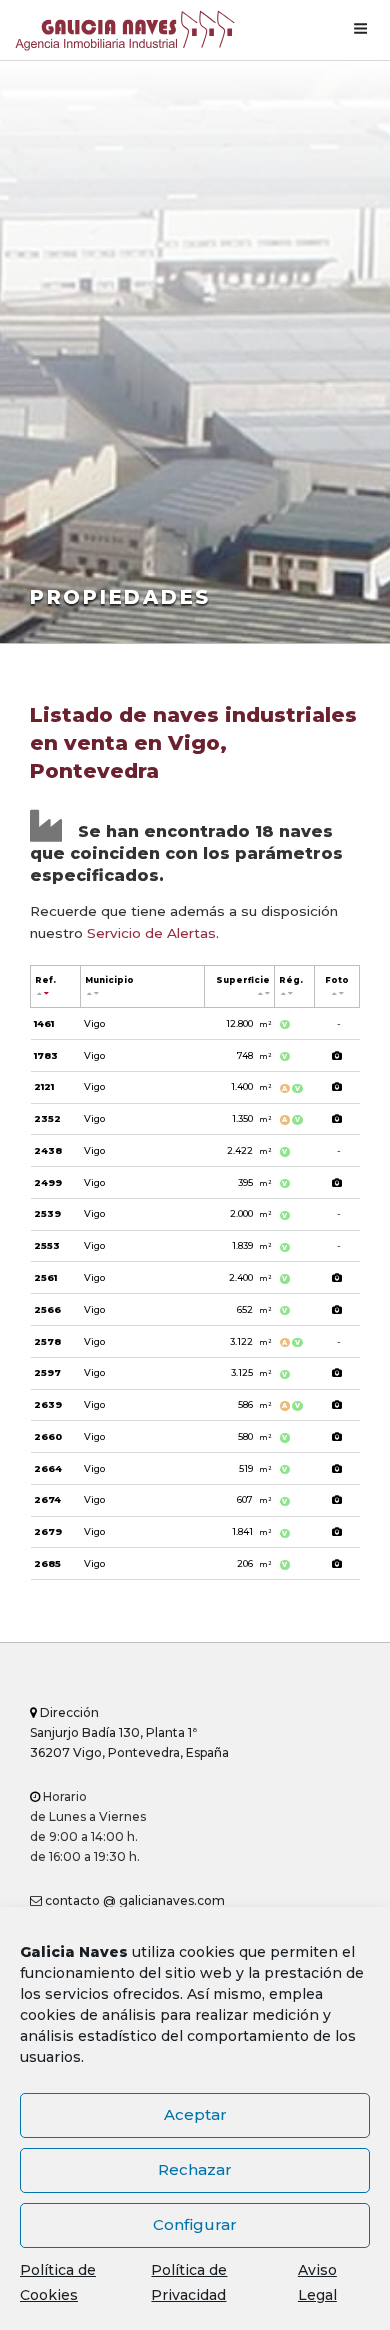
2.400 (250, 1277)
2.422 (249, 1150)
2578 (47, 1341)
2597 (47, 1372)
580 (254, 1436)
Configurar (195, 2224)
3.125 (251, 1372)
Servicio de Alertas (151, 933)
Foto (337, 980)
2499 (48, 1182)
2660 (48, 1436)
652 (254, 1309)
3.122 (250, 1341)
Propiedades (120, 597)
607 (254, 1499)
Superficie (243, 980)
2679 (48, 1531)
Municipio (109, 980)
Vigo (94, 1023)
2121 (44, 1086)
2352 (47, 1118)
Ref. (45, 980)
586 (254, 1404)
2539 (47, 1213)
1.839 (251, 1245)
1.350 (251, 1118)
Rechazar (195, 2169)
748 (254, 1055)
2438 (48, 1150)
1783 (46, 1055)
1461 (44, 1023)
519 (255, 1468)
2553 (47, 1245)
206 (254, 1563)
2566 (47, 1309)
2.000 (250, 1213)
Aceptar (195, 2114)
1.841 (251, 1531)
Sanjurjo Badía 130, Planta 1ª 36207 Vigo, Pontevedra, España (129, 1732)
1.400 (251, 1086)
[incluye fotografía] (337, 1055)
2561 (45, 1277)
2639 (48, 1404)
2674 (47, 1499)
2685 (47, 1563)
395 (254, 1182)
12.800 (248, 1023)
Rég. (291, 980)
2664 (48, 1468)
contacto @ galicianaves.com (133, 1900)
